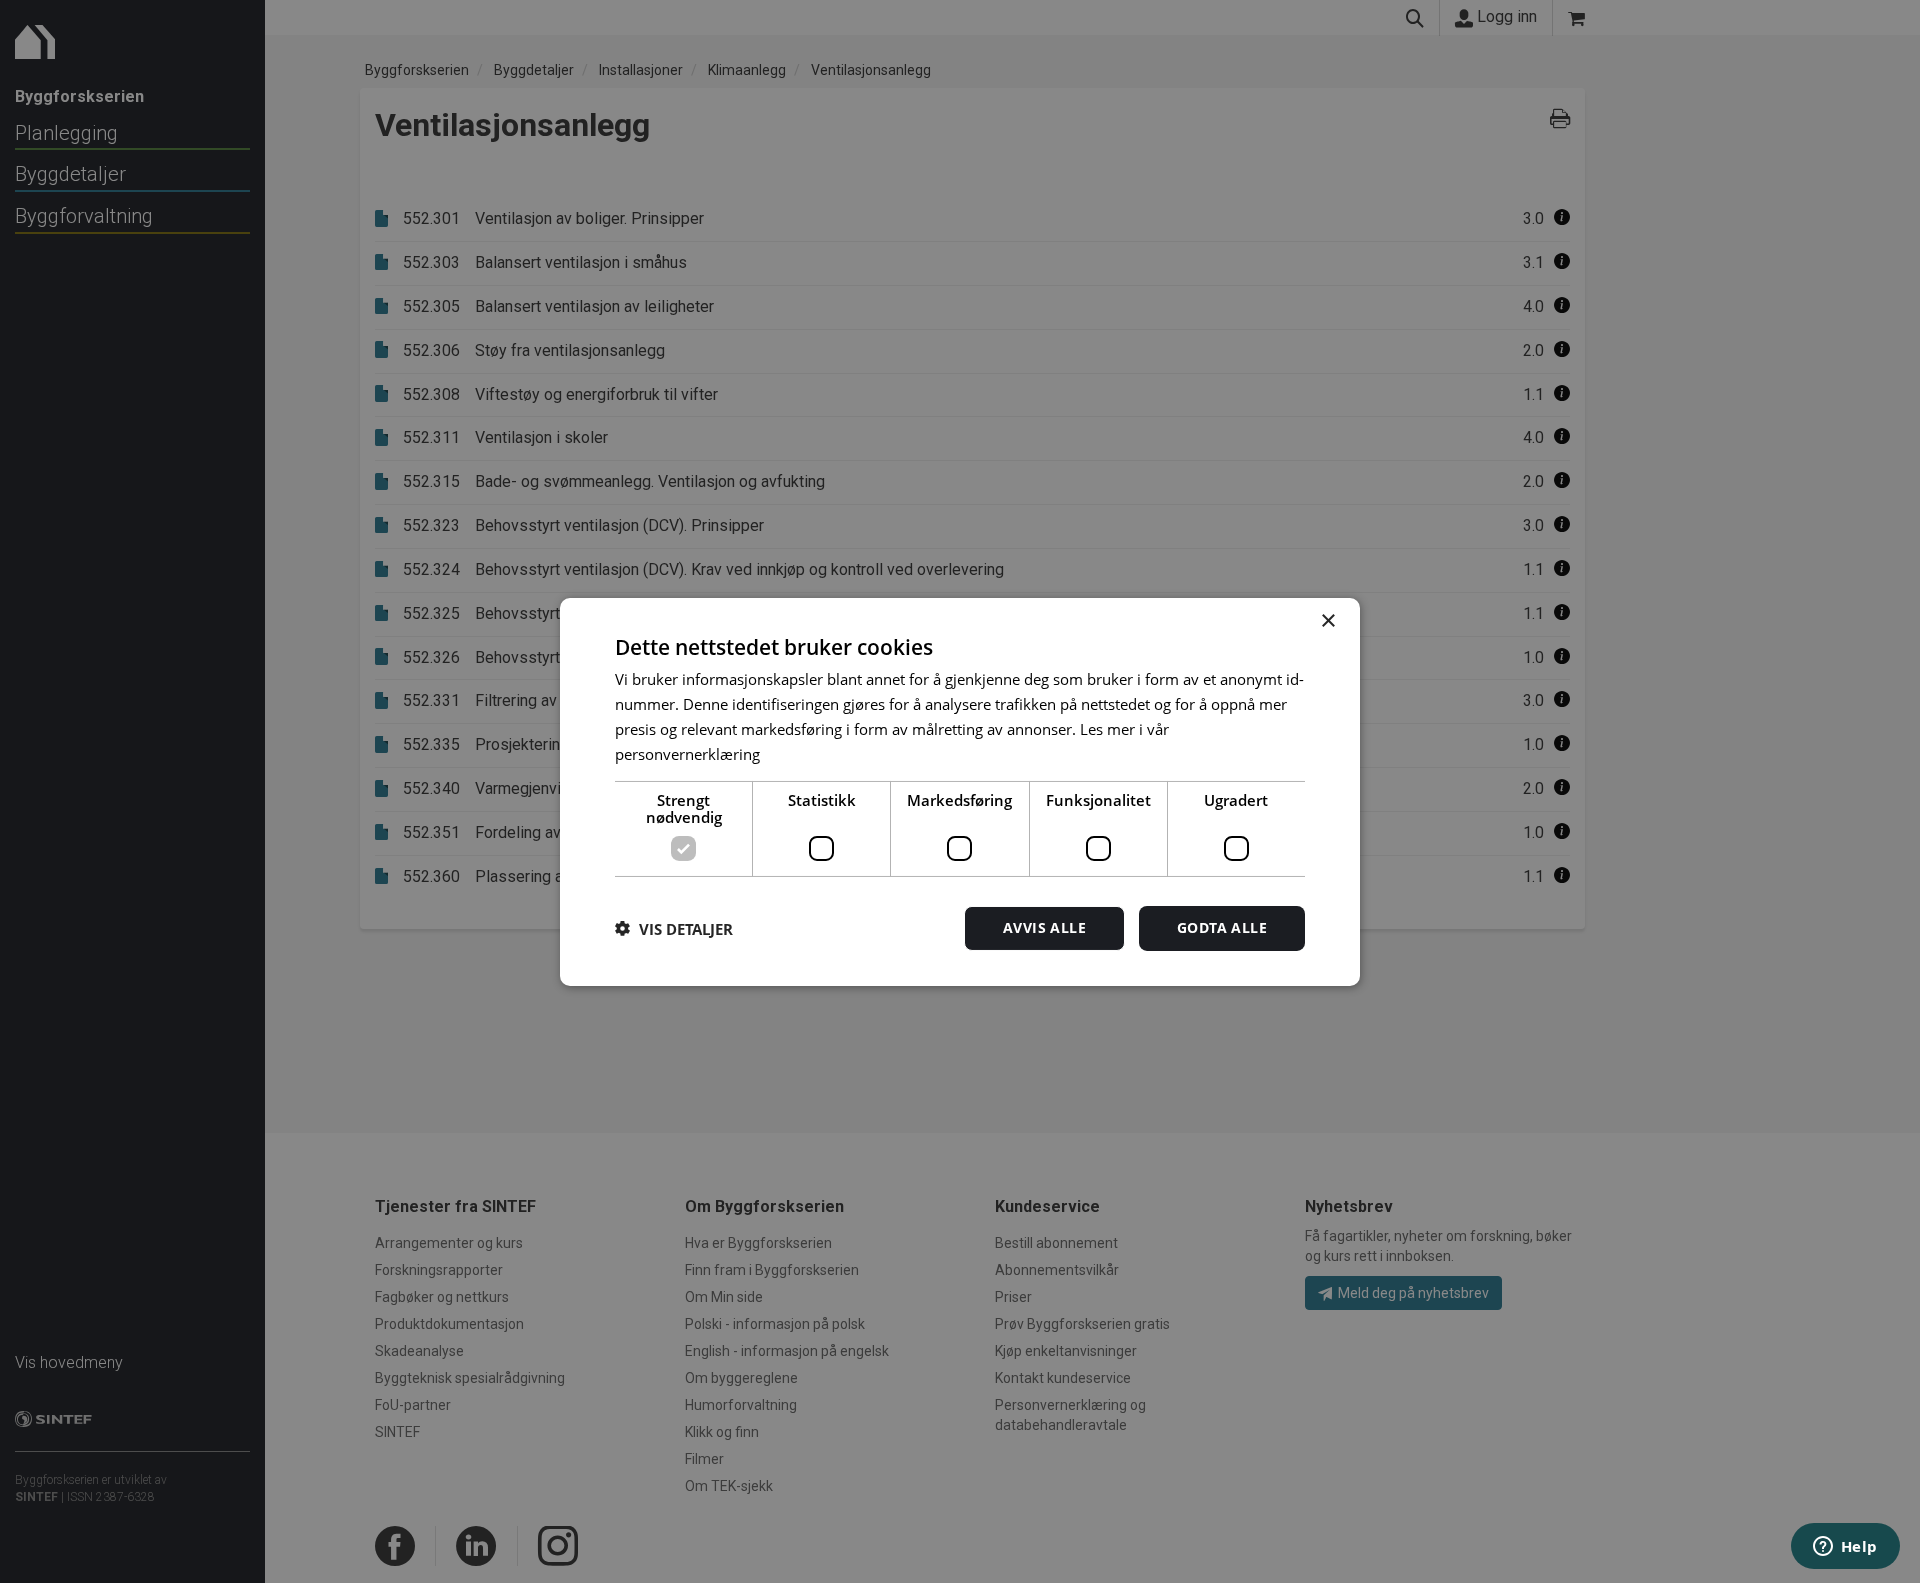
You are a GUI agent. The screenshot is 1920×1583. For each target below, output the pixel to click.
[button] (674, 928)
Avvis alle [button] (1044, 927)
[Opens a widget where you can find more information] (1845, 1548)
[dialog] (960, 791)
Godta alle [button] (1222, 927)
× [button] (1327, 620)
